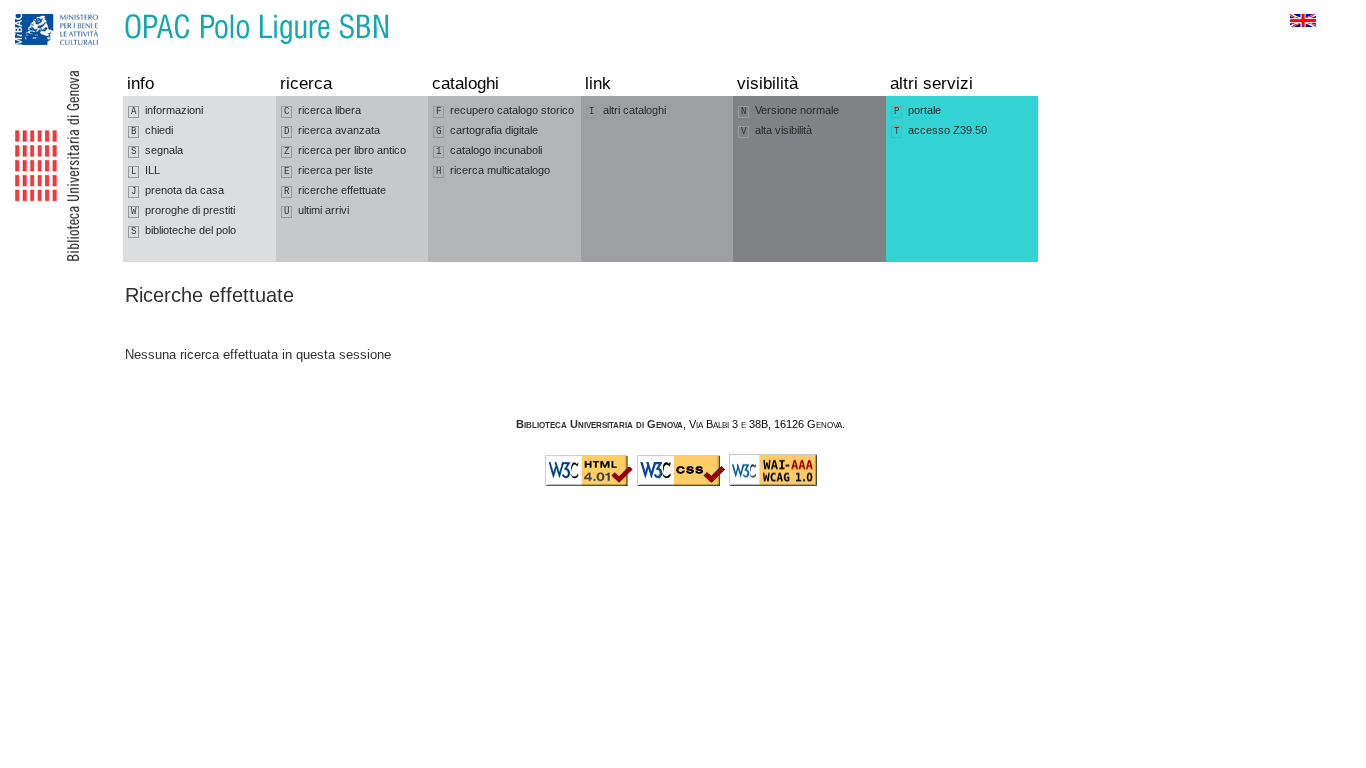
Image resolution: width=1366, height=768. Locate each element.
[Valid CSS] (681, 482)
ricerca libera (322, 110)
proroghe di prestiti (183, 210)
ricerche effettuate (335, 190)
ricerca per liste (328, 170)
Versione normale (790, 110)
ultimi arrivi (316, 210)
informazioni (167, 110)
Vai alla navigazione (37, 9)
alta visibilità (776, 130)
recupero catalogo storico (505, 110)
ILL (145, 170)
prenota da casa (177, 190)
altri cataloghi (627, 110)
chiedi (152, 130)
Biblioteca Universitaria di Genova (599, 424)
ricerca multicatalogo (493, 170)
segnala (157, 150)
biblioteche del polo (183, 230)
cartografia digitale (487, 130)
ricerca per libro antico (345, 150)
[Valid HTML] (589, 482)
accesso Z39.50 (940, 130)
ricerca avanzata (332, 130)
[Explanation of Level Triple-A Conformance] (773, 482)
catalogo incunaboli (489, 150)
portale (917, 110)
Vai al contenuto (108, 9)
